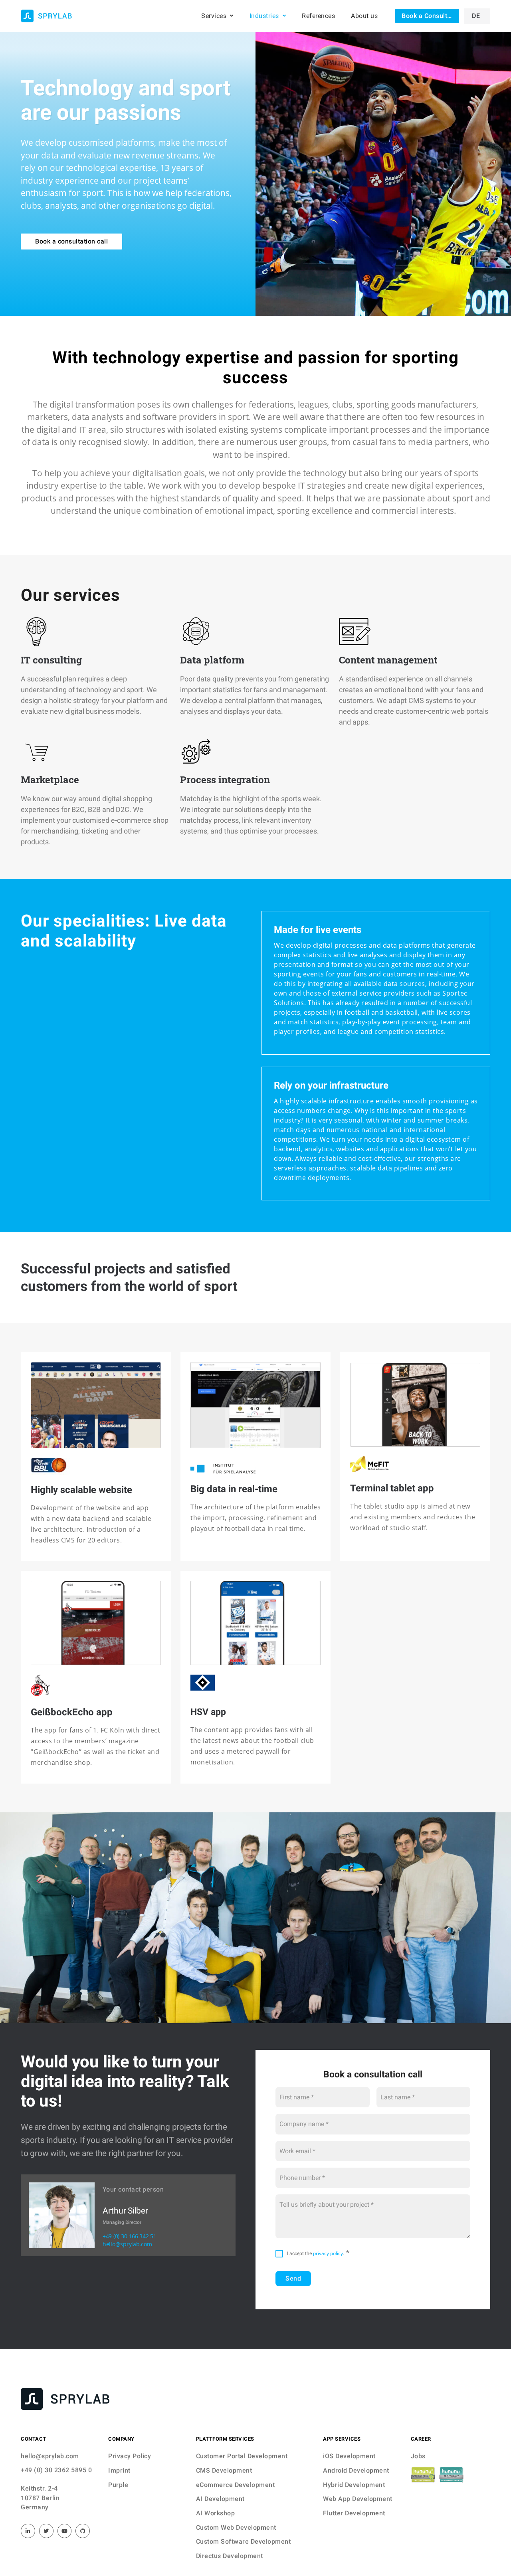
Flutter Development (354, 2513)
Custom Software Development (244, 2541)
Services (214, 16)
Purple (118, 2485)
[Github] (83, 2531)
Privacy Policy (130, 2456)
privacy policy (328, 2253)
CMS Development (224, 2470)
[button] (427, 16)
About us (364, 16)
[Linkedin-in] (28, 2531)
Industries (264, 16)
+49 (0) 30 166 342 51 (130, 2236)
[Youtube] (65, 2531)
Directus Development (230, 2556)
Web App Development (358, 2499)
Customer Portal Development (242, 2456)
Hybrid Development (354, 2485)
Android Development (356, 2470)
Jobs (418, 2456)
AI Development (220, 2499)
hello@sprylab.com (127, 2244)
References (318, 16)
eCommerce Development (236, 2485)
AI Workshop (216, 2513)
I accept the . (316, 2253)
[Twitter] (46, 2531)
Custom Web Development (236, 2527)
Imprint (119, 2470)
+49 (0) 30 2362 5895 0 (56, 2470)
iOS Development (349, 2456)
